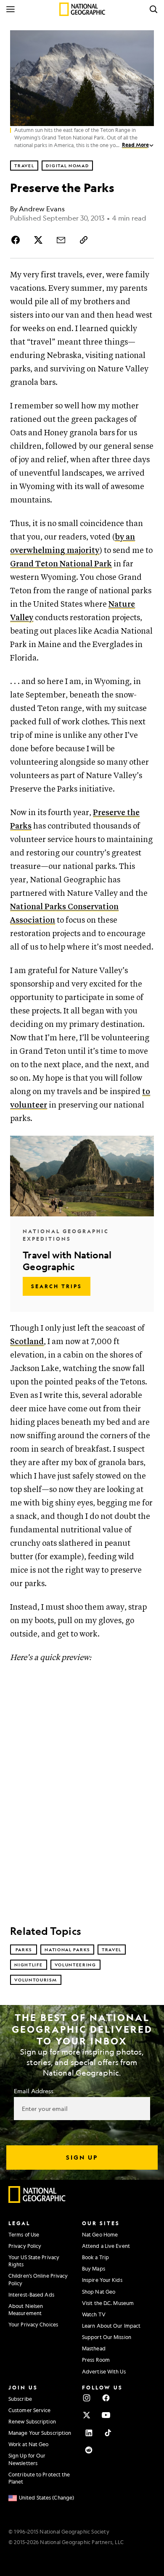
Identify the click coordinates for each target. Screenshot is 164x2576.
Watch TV (94, 2314)
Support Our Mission (107, 2337)
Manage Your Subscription (40, 2433)
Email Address (34, 2091)
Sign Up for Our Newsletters (27, 2459)
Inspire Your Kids (102, 2280)
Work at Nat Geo (29, 2444)
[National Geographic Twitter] (87, 2415)
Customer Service (30, 2410)
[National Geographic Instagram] (87, 2398)
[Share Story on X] (38, 240)
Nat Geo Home (100, 2234)
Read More (135, 145)
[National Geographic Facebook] (106, 2398)
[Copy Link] (84, 240)
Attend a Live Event (106, 2246)
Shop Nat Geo (99, 2292)
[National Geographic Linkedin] (89, 2433)
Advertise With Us (104, 2371)
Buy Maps (94, 2268)
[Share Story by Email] (61, 240)
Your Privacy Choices (33, 2324)
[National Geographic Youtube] (106, 2415)
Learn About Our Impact (111, 2326)
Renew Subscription (32, 2421)
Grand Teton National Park (61, 564)
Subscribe (20, 2399)
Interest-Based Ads (31, 2294)
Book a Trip (95, 2257)
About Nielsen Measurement (26, 2309)
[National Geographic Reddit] (89, 2450)
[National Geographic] (82, 9)
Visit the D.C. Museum (108, 2303)
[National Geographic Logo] (37, 2201)
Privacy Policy (25, 2246)
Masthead (94, 2348)
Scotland (27, 1342)
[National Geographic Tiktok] (108, 2433)
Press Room (96, 2360)
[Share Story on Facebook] (17, 240)
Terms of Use (24, 2234)
